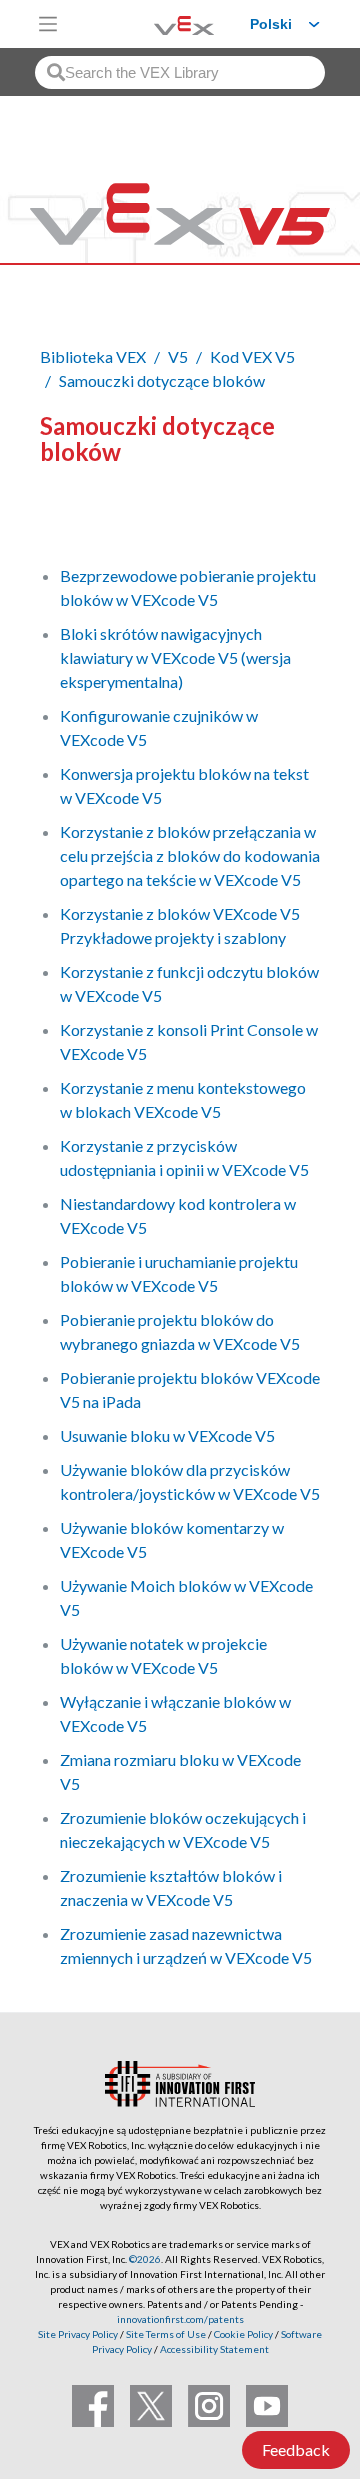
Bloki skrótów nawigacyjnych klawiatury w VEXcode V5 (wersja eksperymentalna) (175, 657)
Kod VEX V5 (252, 356)
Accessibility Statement (214, 2349)
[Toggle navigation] (48, 24)
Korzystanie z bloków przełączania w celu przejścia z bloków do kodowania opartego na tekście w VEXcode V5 (190, 855)
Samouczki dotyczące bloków (162, 380)
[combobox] (180, 72)
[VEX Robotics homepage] (159, 23)
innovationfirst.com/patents (180, 2319)
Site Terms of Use (165, 2334)
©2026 (145, 2259)
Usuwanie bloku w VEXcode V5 (167, 1435)
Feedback (296, 2449)
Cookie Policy (243, 2334)
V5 (178, 356)
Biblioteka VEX (93, 356)
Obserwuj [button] (86, 519)
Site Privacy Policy (78, 2334)
